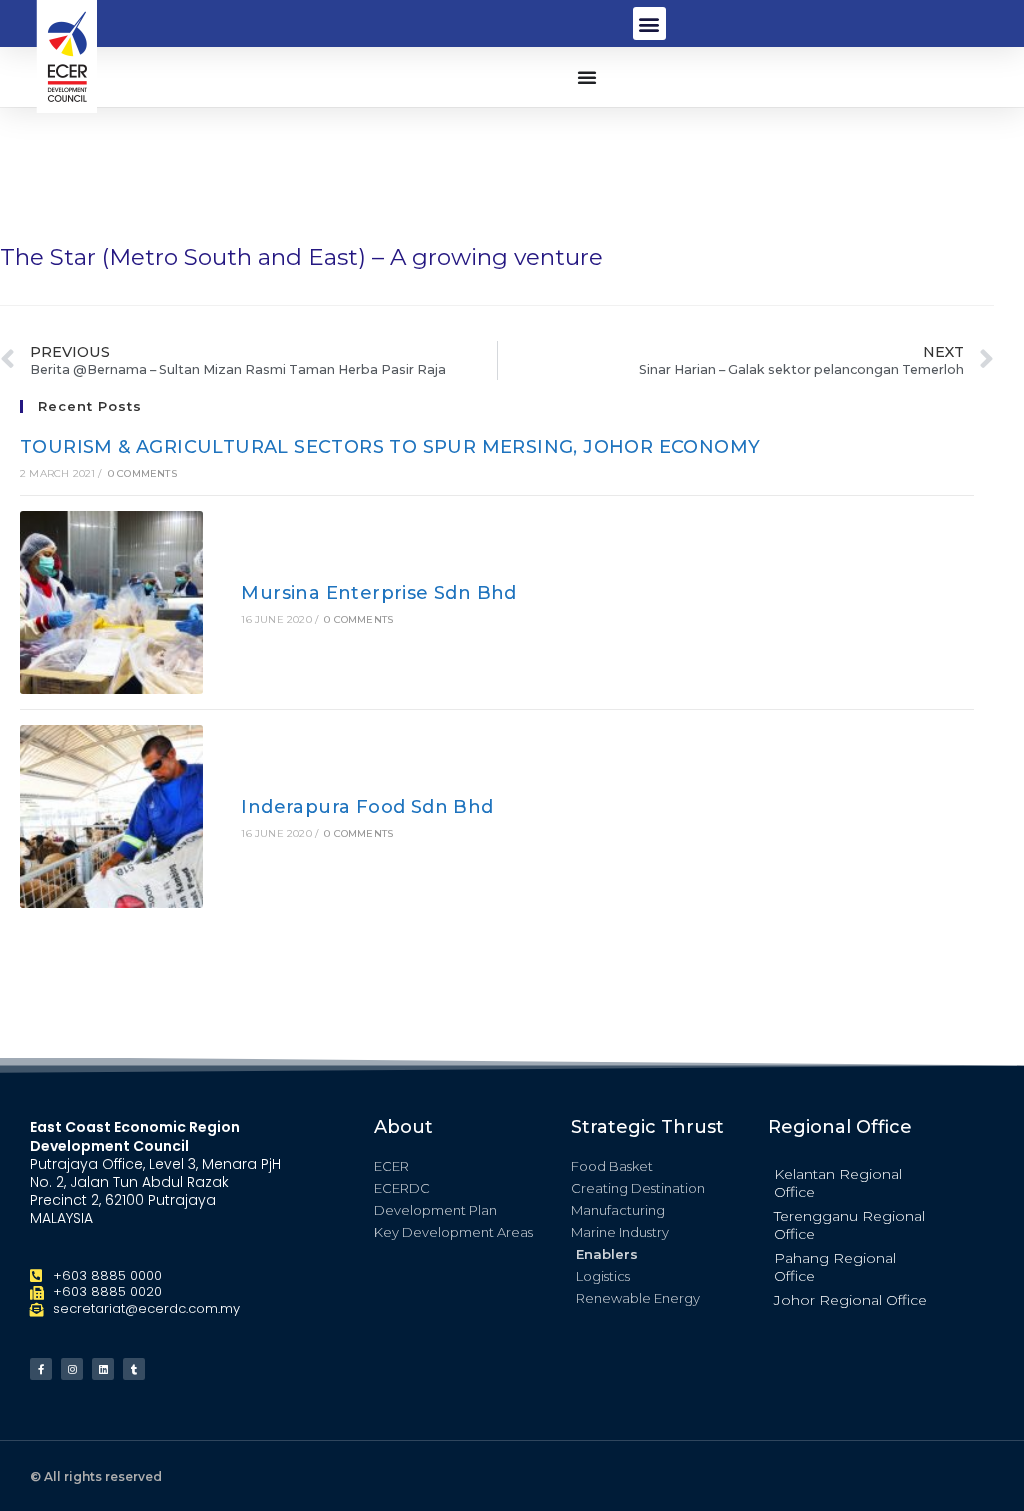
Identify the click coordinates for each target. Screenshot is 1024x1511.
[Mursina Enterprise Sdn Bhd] (111, 602)
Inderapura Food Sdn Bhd (367, 807)
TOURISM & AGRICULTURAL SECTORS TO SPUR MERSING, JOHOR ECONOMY (390, 447)
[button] (649, 23)
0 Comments (142, 473)
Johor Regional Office (850, 1300)
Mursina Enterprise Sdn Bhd (378, 593)
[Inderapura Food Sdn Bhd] (111, 816)
